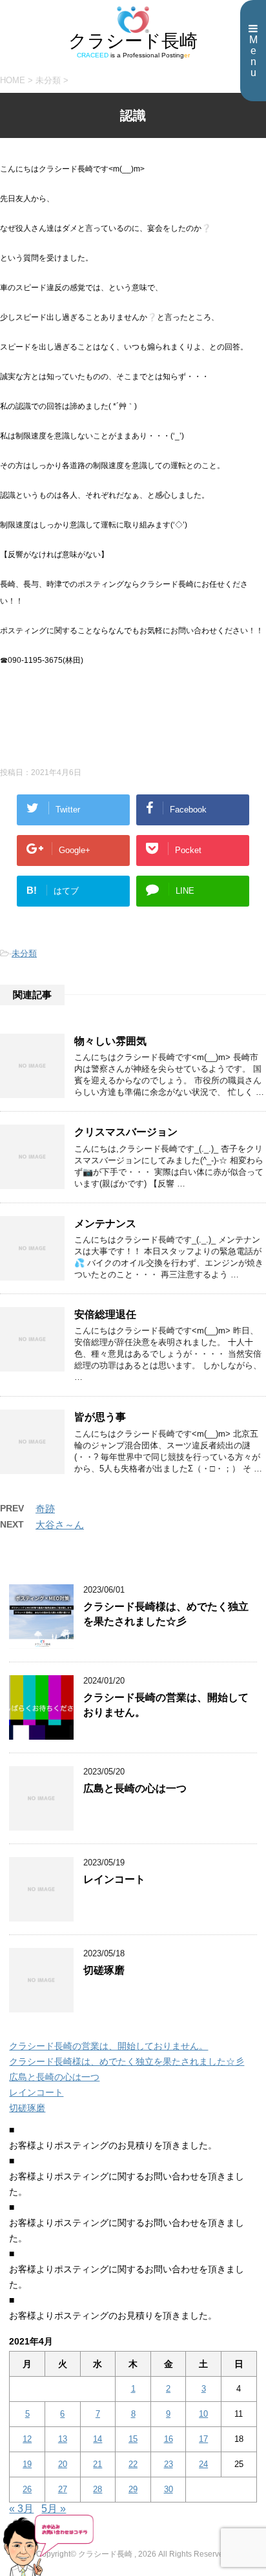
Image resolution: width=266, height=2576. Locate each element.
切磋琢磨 (104, 1970)
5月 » (54, 2509)
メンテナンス (105, 1224)
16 (169, 2439)
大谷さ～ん (60, 1525)
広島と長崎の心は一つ (135, 1788)
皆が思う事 (100, 1417)
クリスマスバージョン (126, 1132)
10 (203, 2414)
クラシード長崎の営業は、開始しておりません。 (108, 2046)
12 (27, 2439)
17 (203, 2439)
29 (133, 2489)
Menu (253, 56)
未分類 (24, 953)
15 (133, 2439)
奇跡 (45, 1509)
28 (97, 2489)
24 (203, 2464)
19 (27, 2464)
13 (63, 2439)
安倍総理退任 (105, 1314)
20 (63, 2464)
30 (169, 2489)
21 (97, 2464)
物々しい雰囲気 (110, 1041)
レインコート (114, 1879)
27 (63, 2489)
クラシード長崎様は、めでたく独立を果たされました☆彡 (166, 1614)
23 (169, 2464)
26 (27, 2489)
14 (97, 2439)
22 (133, 2464)
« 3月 (21, 2509)
